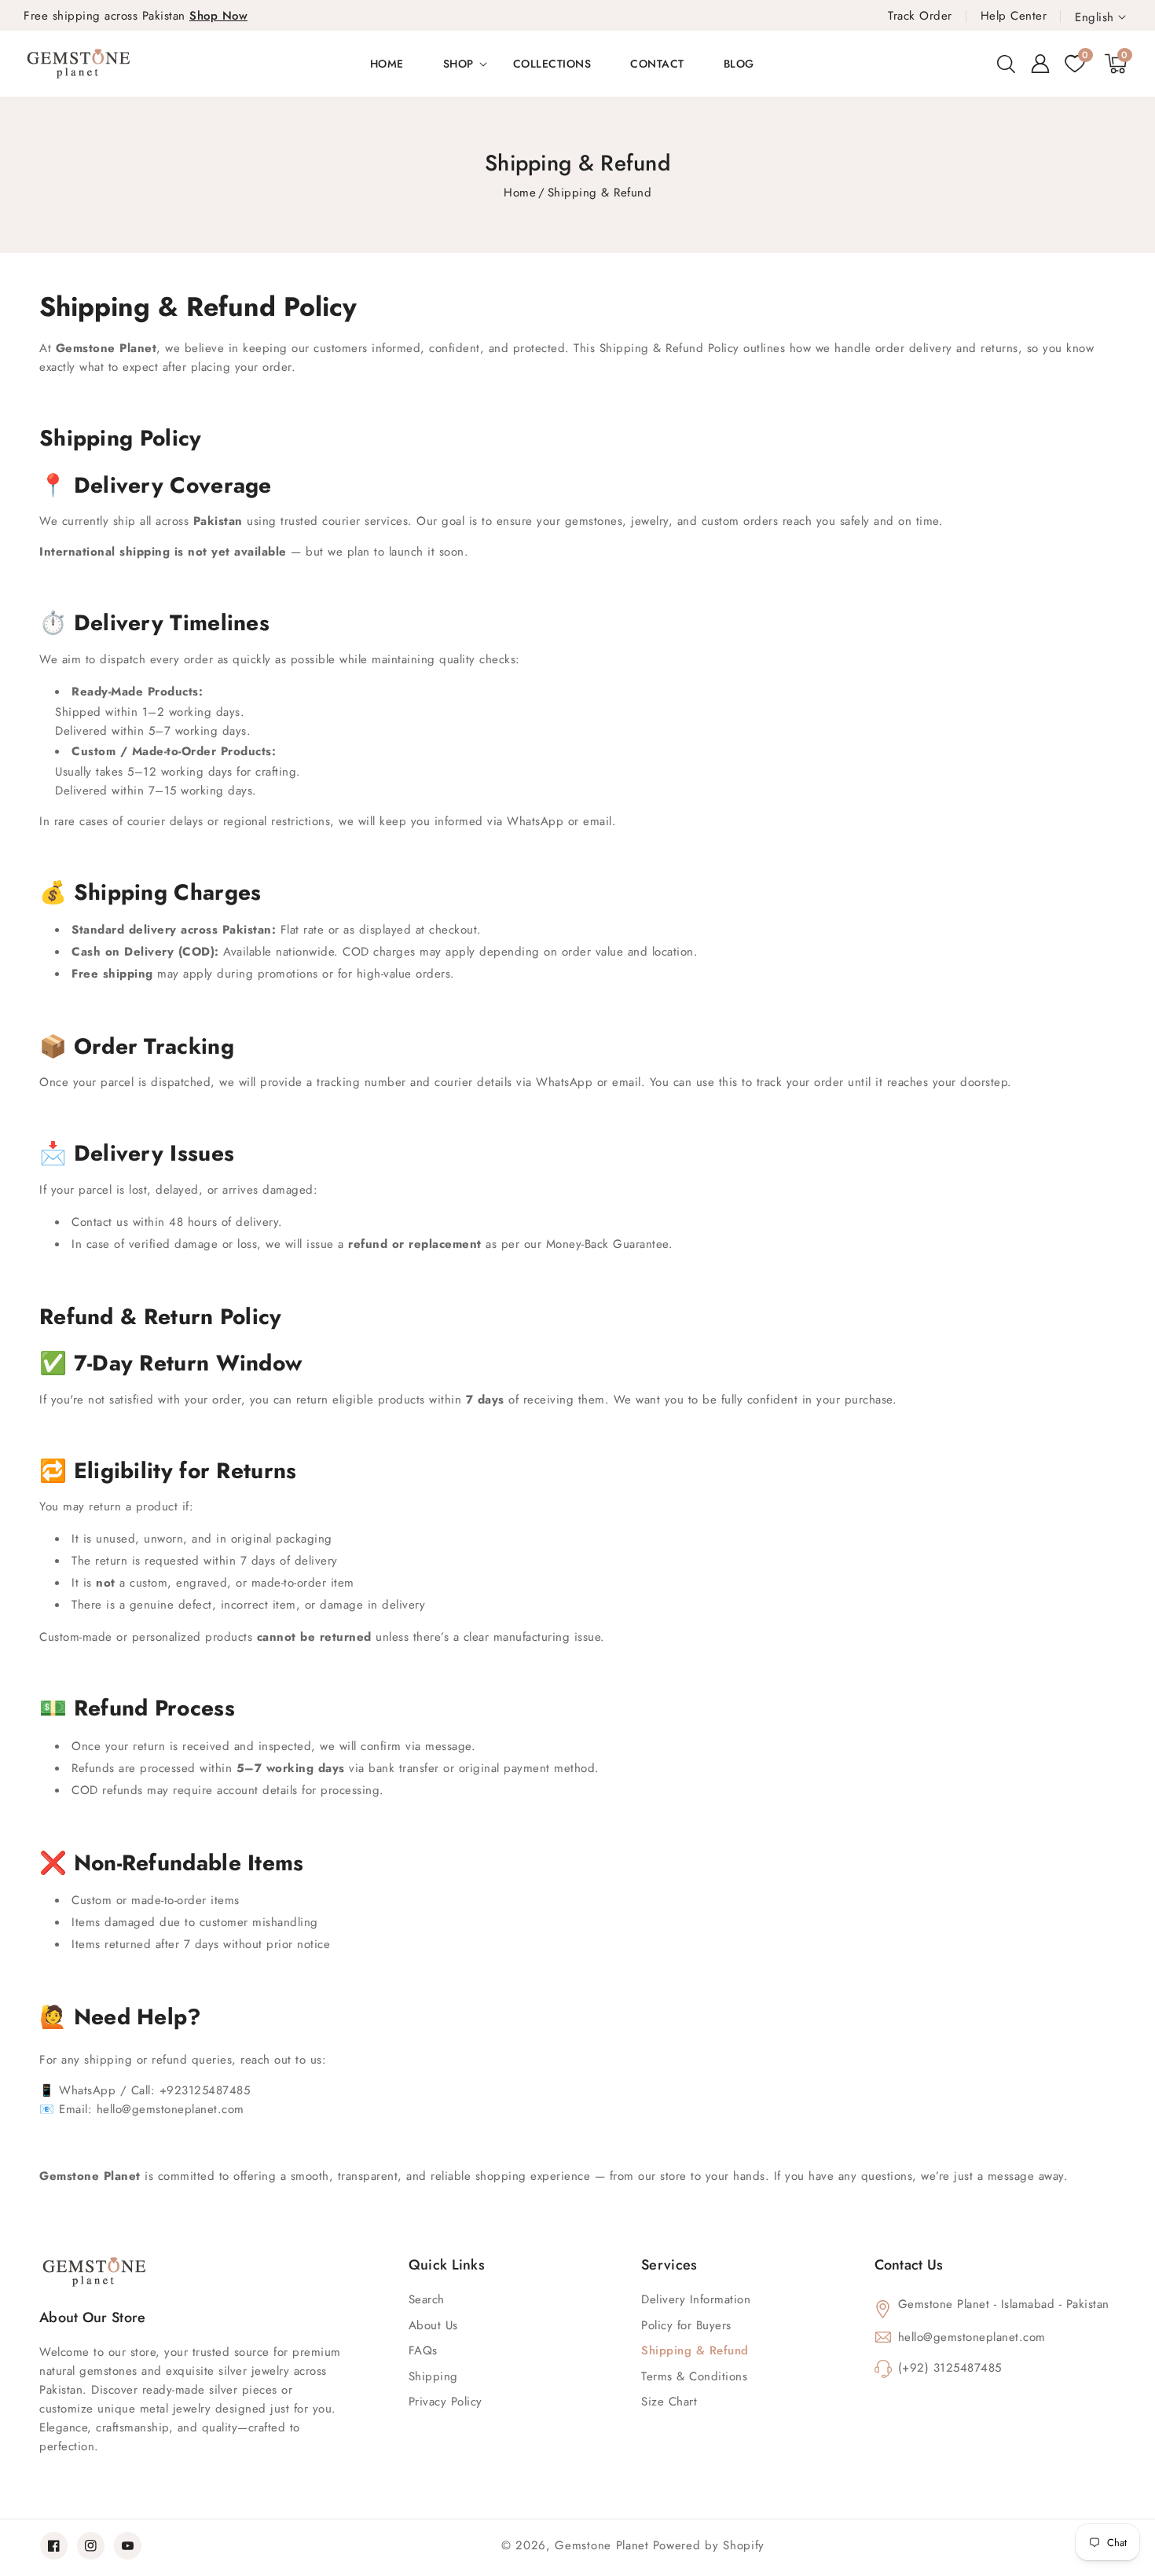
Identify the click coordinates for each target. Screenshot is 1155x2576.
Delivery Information (696, 2299)
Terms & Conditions (694, 2376)
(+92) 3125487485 (950, 2368)
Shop (458, 64)
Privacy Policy (445, 2402)
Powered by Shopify (709, 2545)
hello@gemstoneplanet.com (972, 2337)
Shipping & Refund (695, 2350)
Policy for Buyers (686, 2325)
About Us (433, 2325)
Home (520, 193)
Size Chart (669, 2402)
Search (427, 2299)
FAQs (423, 2350)
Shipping (433, 2376)
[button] (1006, 64)
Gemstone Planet (602, 2545)
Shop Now (218, 16)
